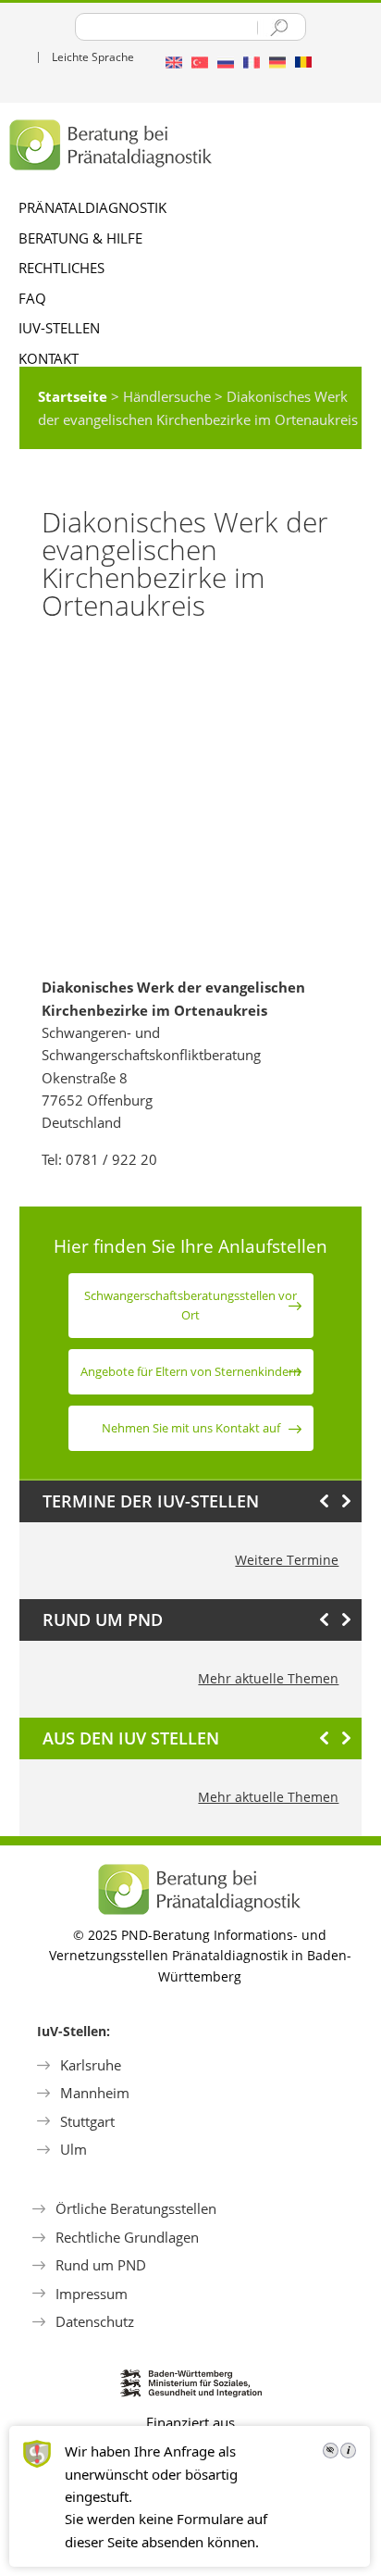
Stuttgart (87, 2121)
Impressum (92, 2294)
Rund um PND (101, 2265)
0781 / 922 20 (111, 1159)
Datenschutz (95, 2321)
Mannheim (95, 2093)
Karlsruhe (91, 2065)
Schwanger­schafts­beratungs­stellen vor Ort (190, 1305)
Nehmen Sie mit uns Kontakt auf (191, 1428)
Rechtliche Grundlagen (127, 2237)
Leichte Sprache (93, 57)
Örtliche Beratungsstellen (136, 2208)
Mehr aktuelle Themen (268, 1678)
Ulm (74, 2149)
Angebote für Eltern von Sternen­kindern (190, 1371)
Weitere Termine (287, 1560)
